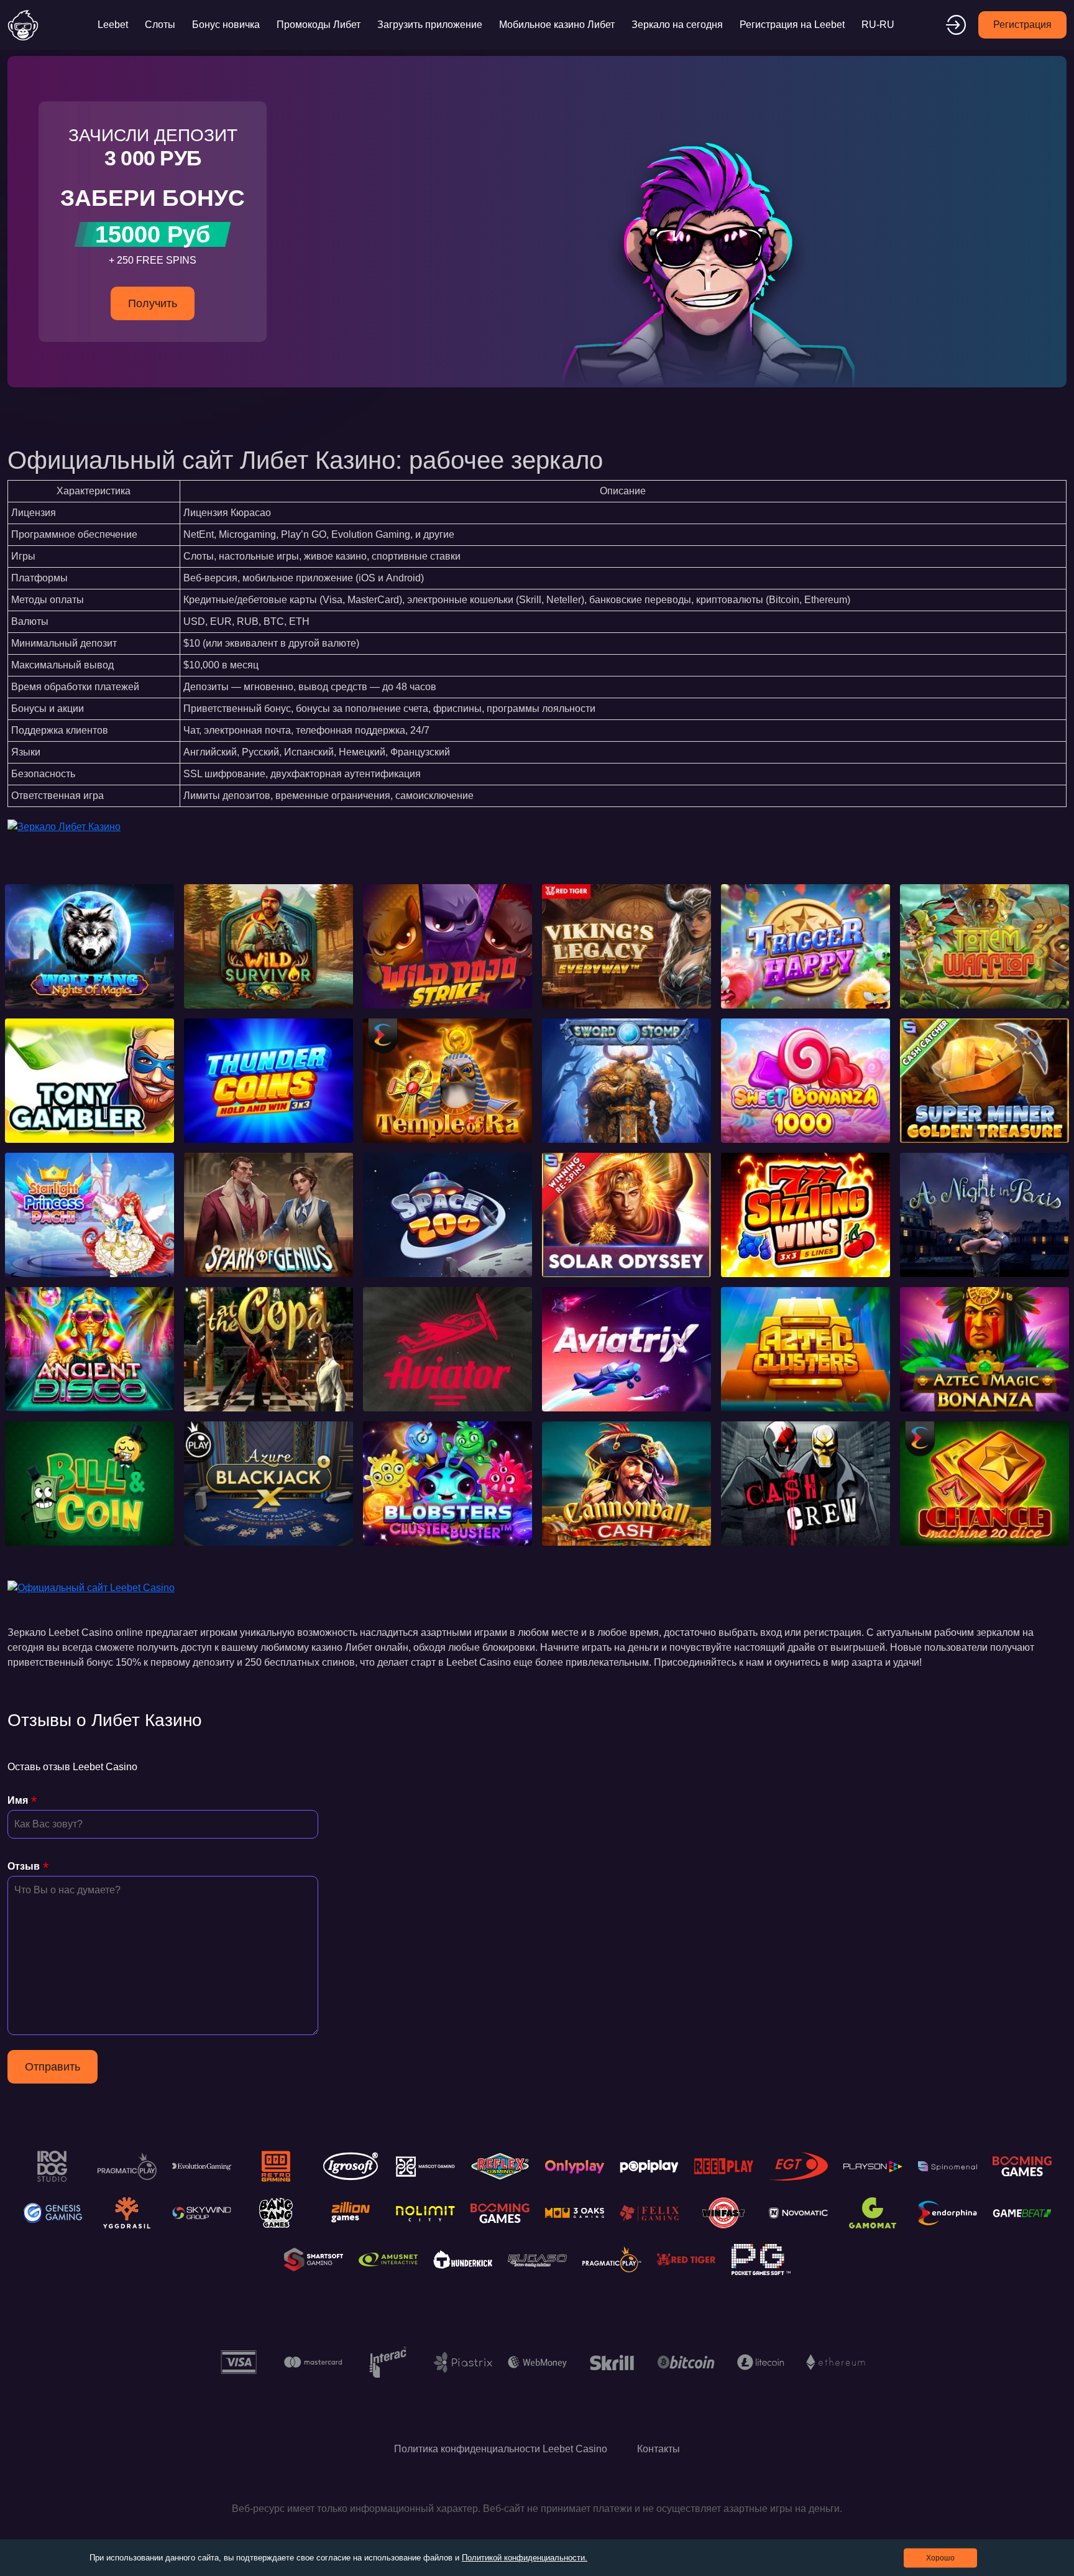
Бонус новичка (226, 25)
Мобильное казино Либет (557, 25)
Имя (18, 1800)
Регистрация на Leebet (792, 25)
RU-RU (878, 25)
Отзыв (24, 1866)
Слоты (160, 25)
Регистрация (1022, 25)
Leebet (113, 25)
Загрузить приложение (430, 25)
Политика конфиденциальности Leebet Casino (501, 2449)
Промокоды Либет (319, 25)
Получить (153, 303)
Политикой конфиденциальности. (525, 2558)
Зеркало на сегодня (677, 25)
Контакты (659, 2449)
